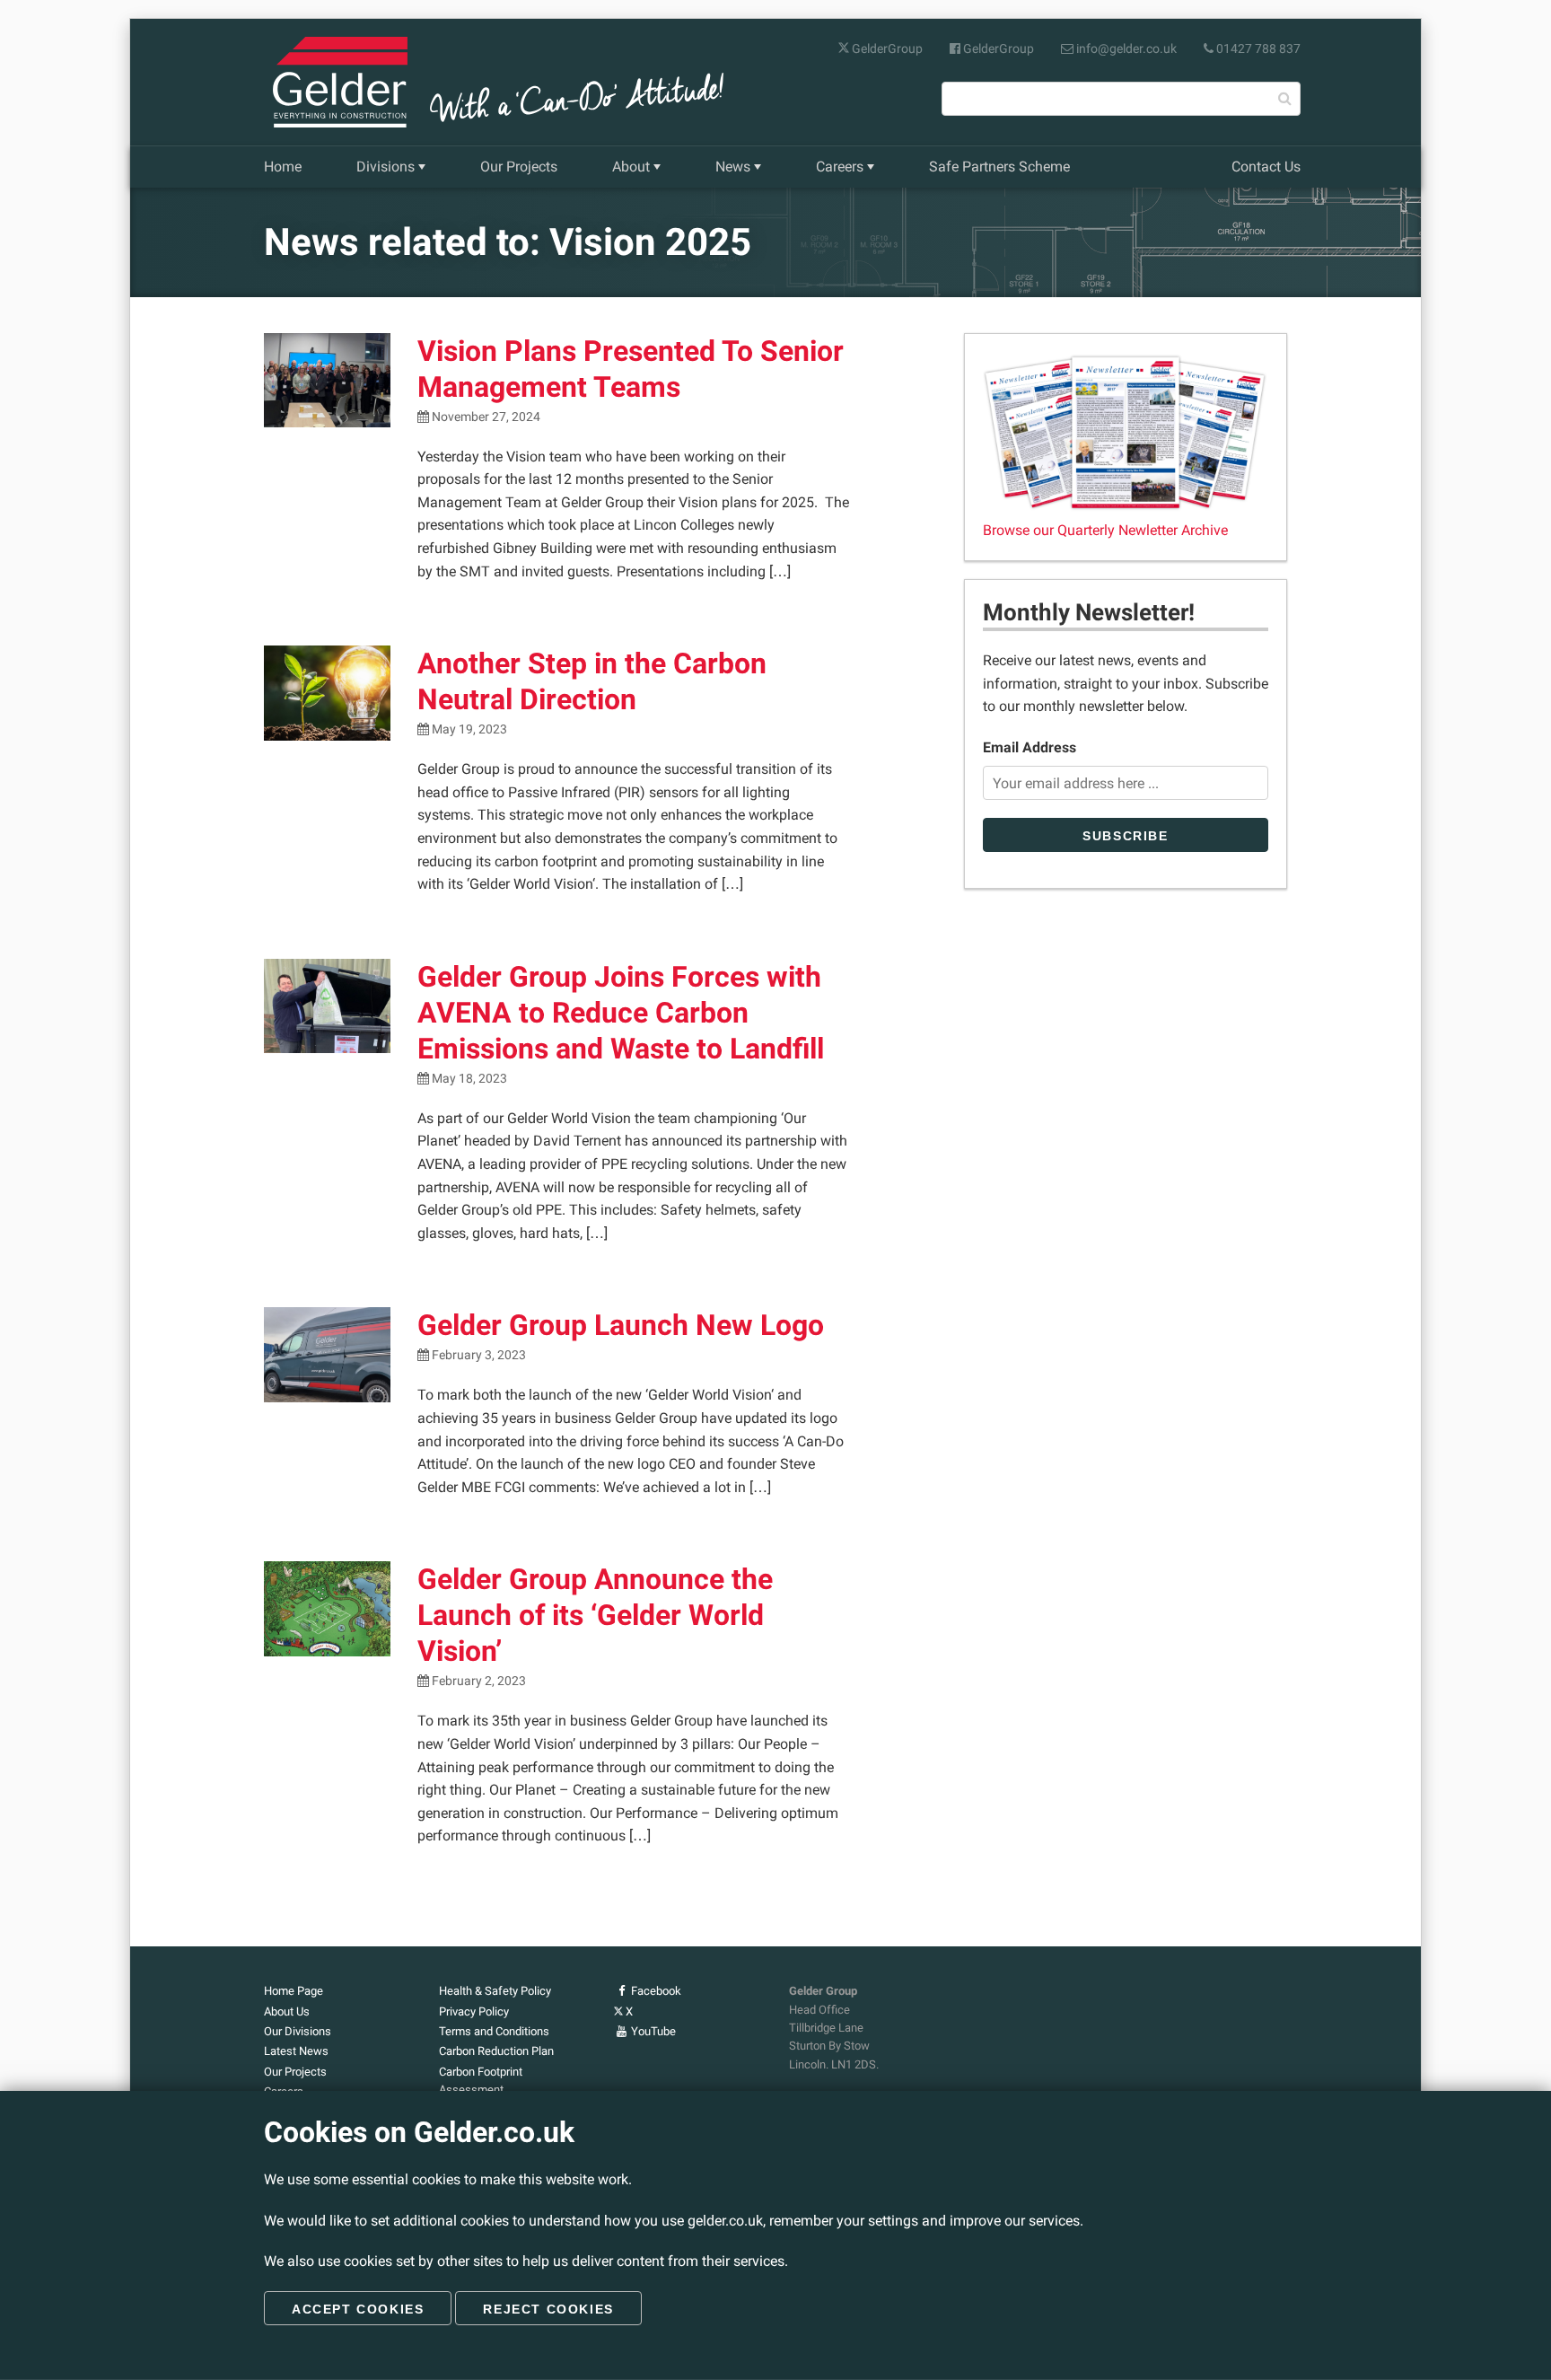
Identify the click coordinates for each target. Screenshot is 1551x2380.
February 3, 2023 (478, 1355)
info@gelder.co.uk (1125, 48)
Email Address (1030, 747)
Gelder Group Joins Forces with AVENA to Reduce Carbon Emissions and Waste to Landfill (621, 1013)
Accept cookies (358, 2309)
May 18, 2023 (468, 1079)
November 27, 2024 (485, 417)
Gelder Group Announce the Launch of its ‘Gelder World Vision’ (595, 1615)
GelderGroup (886, 48)
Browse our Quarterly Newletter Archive (1105, 530)
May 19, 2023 (468, 729)
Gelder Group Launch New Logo (621, 1325)
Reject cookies (548, 2309)
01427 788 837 (1257, 48)
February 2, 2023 (478, 1681)
